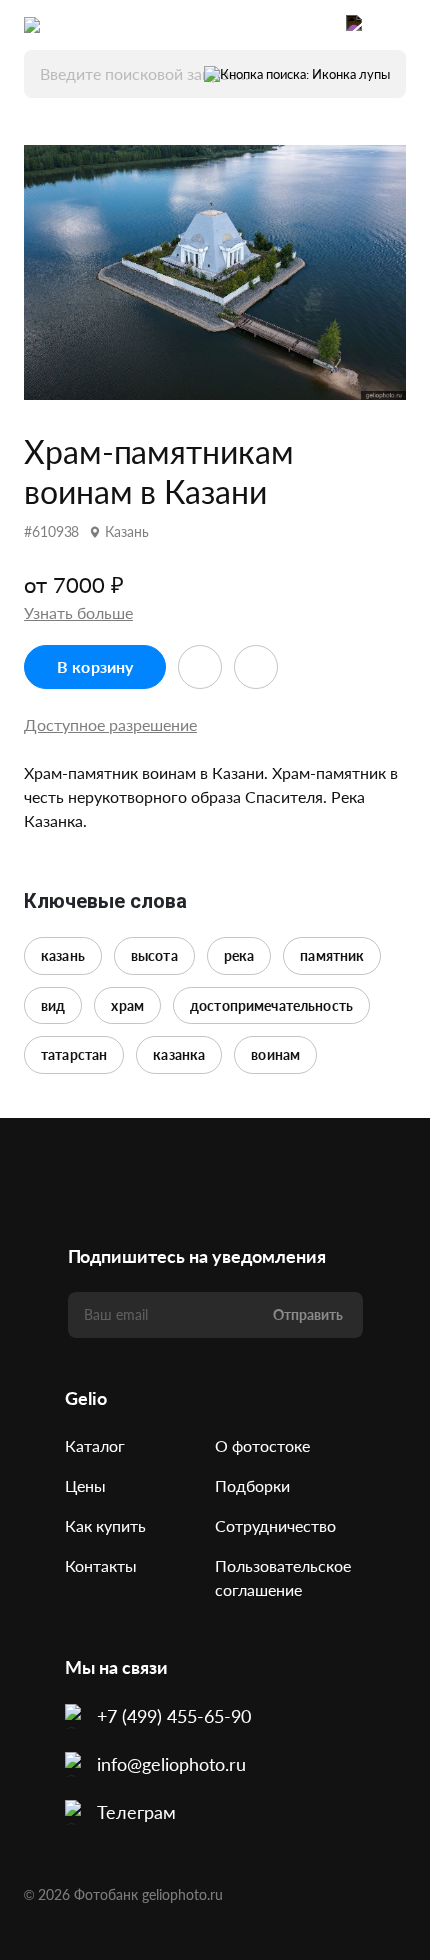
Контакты (101, 1565)
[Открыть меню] (396, 25)
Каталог (95, 1445)
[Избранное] (316, 25)
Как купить (105, 1525)
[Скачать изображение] (256, 667)
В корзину (95, 666)
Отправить (308, 1314)
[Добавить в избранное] (200, 667)
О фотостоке (262, 1445)
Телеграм (136, 1812)
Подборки (252, 1485)
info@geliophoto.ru (171, 1764)
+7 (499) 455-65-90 (174, 1716)
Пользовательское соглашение (283, 1577)
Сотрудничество (275, 1525)
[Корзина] (356, 25)
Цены (85, 1485)
